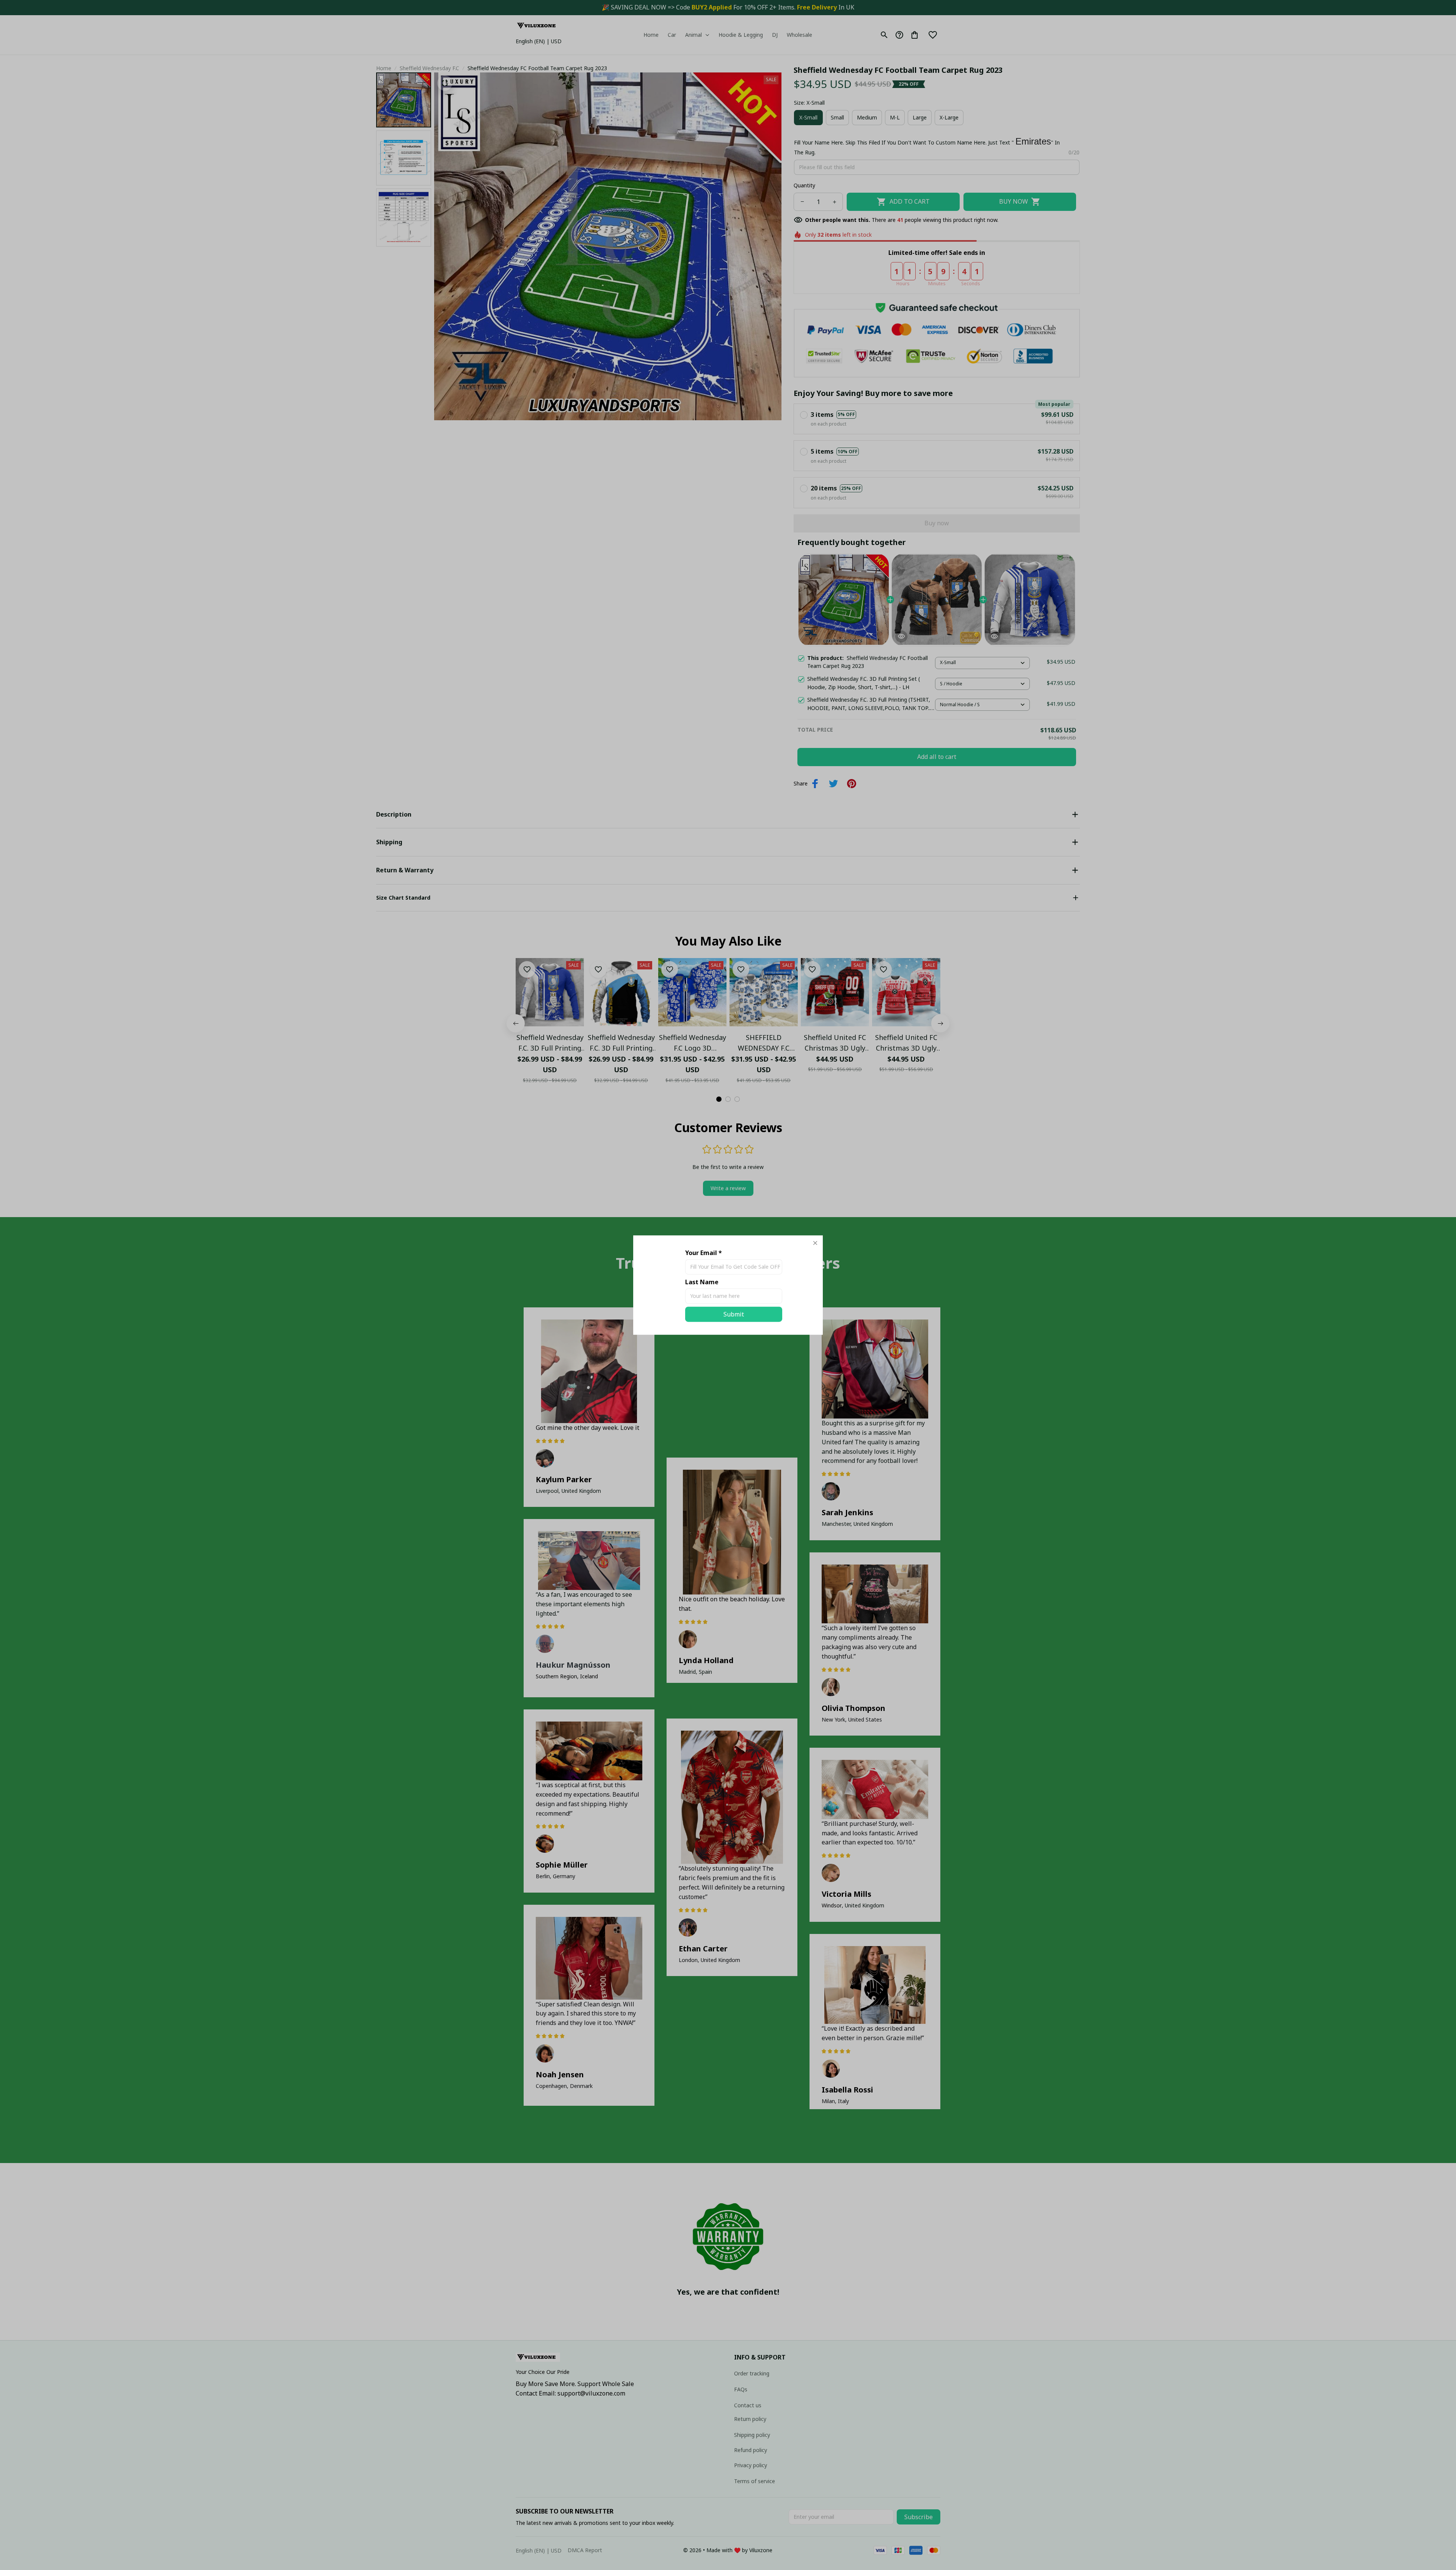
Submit (734, 1314)
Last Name (702, 1282)
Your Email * (704, 1253)
